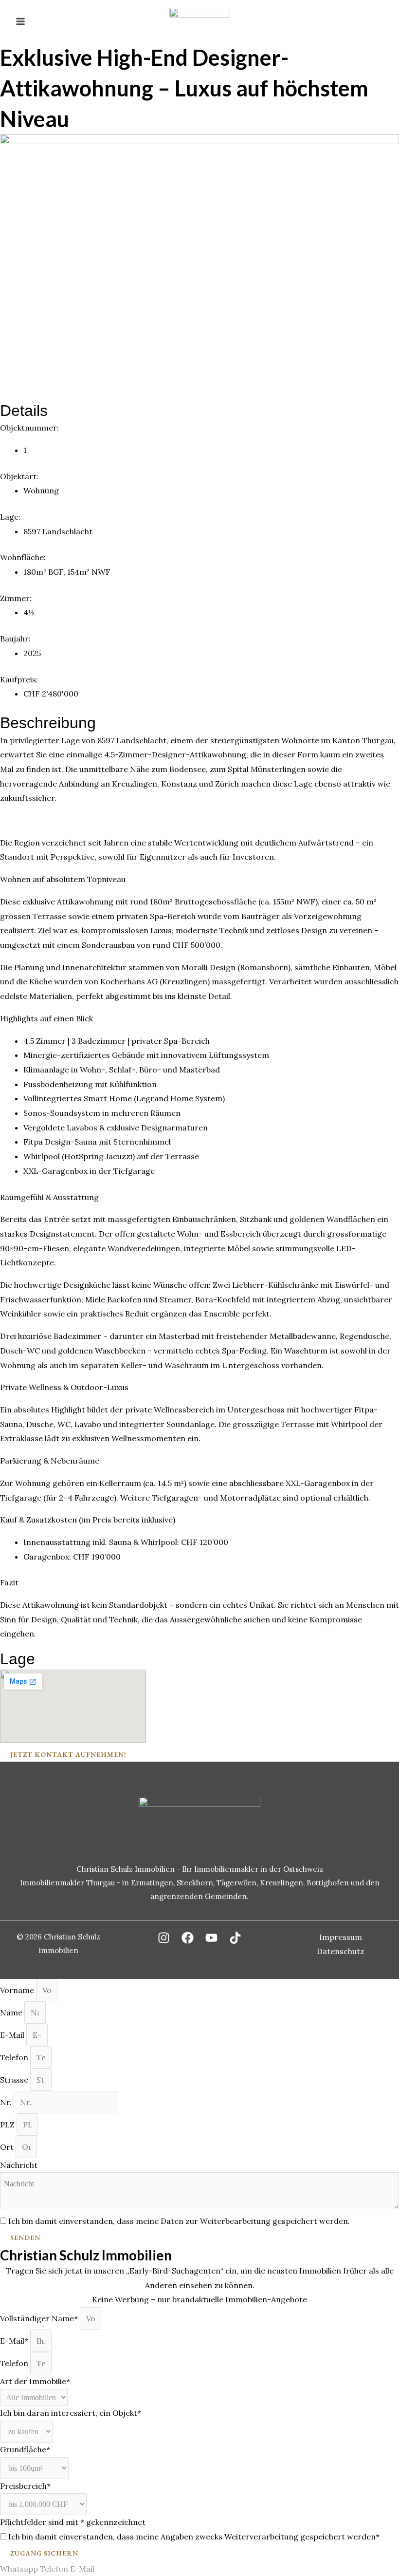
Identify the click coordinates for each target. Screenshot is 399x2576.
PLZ (8, 2125)
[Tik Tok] (235, 1938)
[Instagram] (164, 1938)
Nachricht (19, 2165)
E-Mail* (15, 2341)
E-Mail (13, 2035)
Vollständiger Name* (40, 2318)
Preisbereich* (25, 2486)
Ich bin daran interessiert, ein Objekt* (71, 2413)
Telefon (15, 2057)
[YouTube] (211, 1938)
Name (12, 2012)
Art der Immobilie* (35, 2381)
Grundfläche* (25, 2449)
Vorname (18, 1990)
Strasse (15, 2080)
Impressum (341, 1937)
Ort (8, 2147)
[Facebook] (188, 1938)
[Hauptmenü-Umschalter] (20, 21)
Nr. (7, 2102)
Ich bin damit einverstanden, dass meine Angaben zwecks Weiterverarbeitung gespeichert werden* (194, 2537)
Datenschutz (341, 1951)
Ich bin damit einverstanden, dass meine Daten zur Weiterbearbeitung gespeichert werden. (179, 2221)
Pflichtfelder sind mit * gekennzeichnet (73, 2522)
